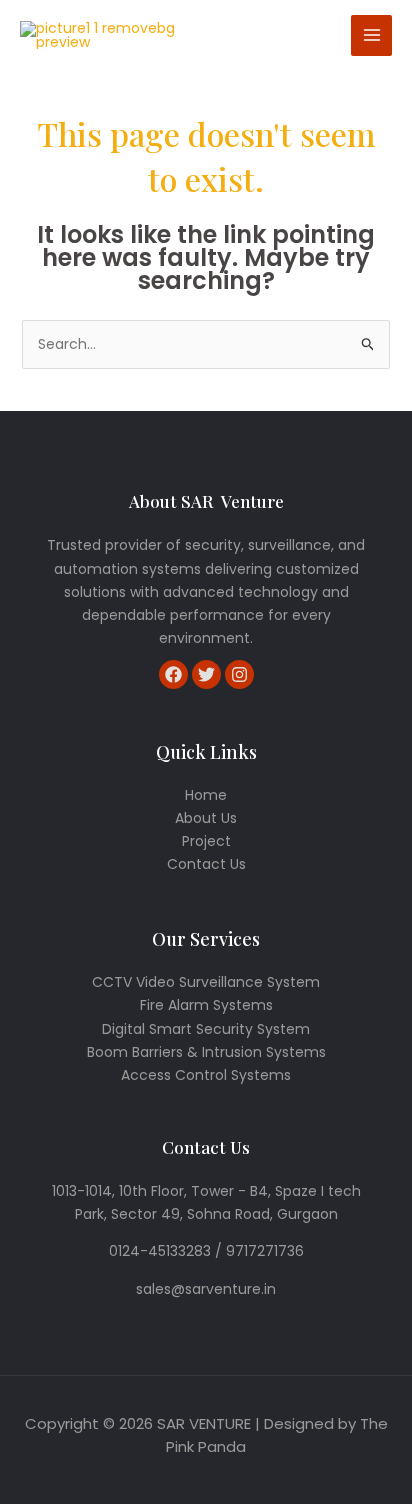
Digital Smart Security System (206, 1029)
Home (206, 795)
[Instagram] (239, 674)
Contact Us (206, 864)
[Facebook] (173, 674)
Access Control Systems (206, 1075)
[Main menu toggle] (371, 35)
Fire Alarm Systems (206, 1005)
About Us (206, 818)
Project (206, 841)
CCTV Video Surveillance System (206, 982)
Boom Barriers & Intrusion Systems (206, 1052)
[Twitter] (206, 674)
